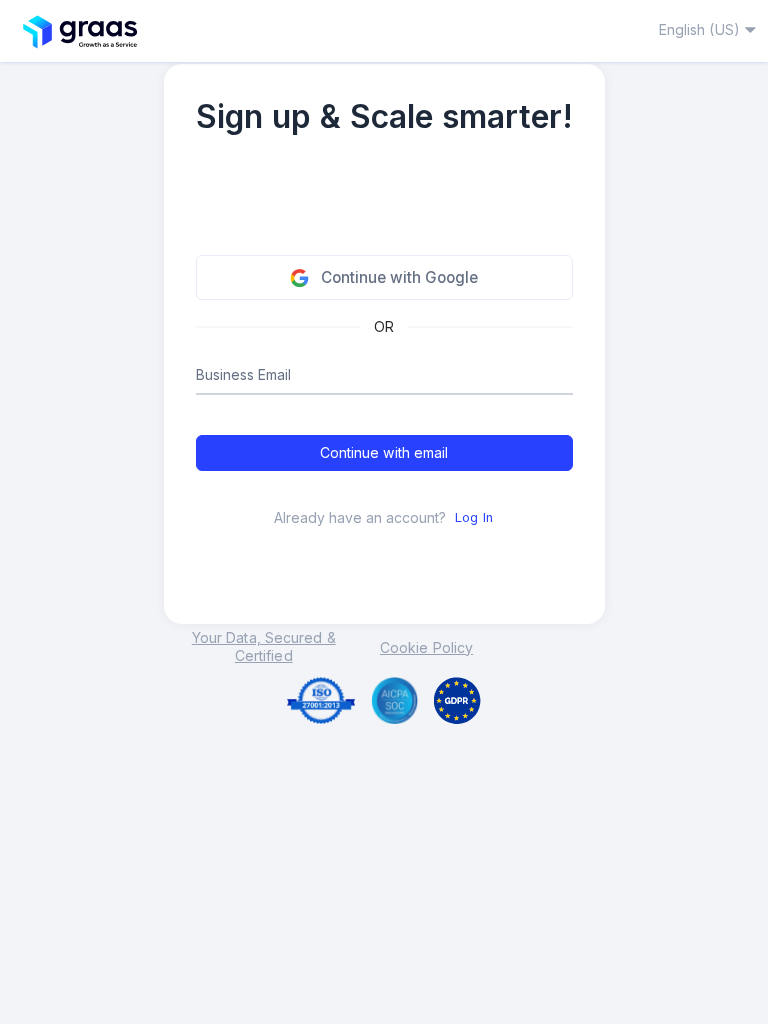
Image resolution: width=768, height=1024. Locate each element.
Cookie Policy (426, 647)
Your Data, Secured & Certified (264, 646)
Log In (474, 517)
